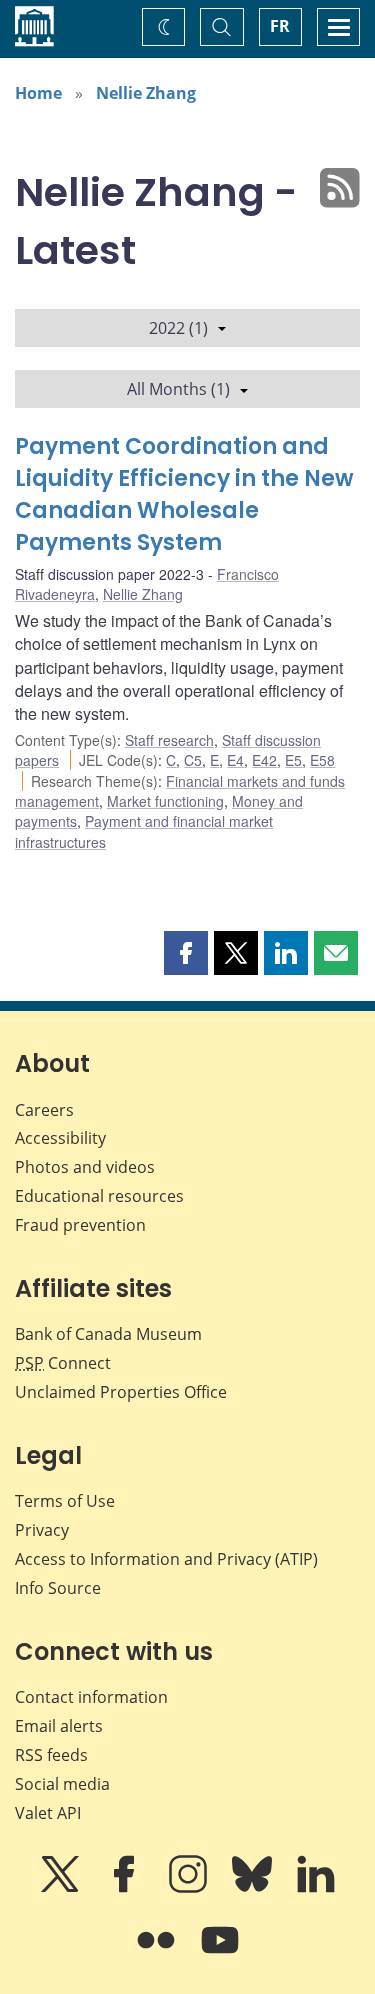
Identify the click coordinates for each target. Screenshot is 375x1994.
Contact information (91, 1697)
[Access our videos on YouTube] (220, 1954)
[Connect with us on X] (62, 1888)
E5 (293, 760)
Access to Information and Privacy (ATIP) (166, 1559)
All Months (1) (178, 389)
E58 (322, 760)
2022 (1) (178, 328)
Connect (63, 1363)
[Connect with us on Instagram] (190, 1888)
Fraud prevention (80, 1225)
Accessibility (60, 1138)
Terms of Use (65, 1501)
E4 (235, 760)
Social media (62, 1784)
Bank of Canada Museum (108, 1334)
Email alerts (59, 1726)
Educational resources (99, 1196)
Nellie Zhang (146, 93)
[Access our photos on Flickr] (158, 1954)
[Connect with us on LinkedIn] (316, 1888)
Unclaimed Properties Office (121, 1392)
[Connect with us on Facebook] (126, 1888)
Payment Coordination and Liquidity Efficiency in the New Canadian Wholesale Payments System (184, 494)
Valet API (48, 1813)
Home (38, 93)
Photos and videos (85, 1167)
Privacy (42, 1530)
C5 (193, 760)
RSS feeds (51, 1755)
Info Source (58, 1588)
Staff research (169, 740)
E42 (264, 760)
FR (280, 26)
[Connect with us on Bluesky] (254, 1888)
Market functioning (165, 801)
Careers (44, 1110)
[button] (186, 953)
